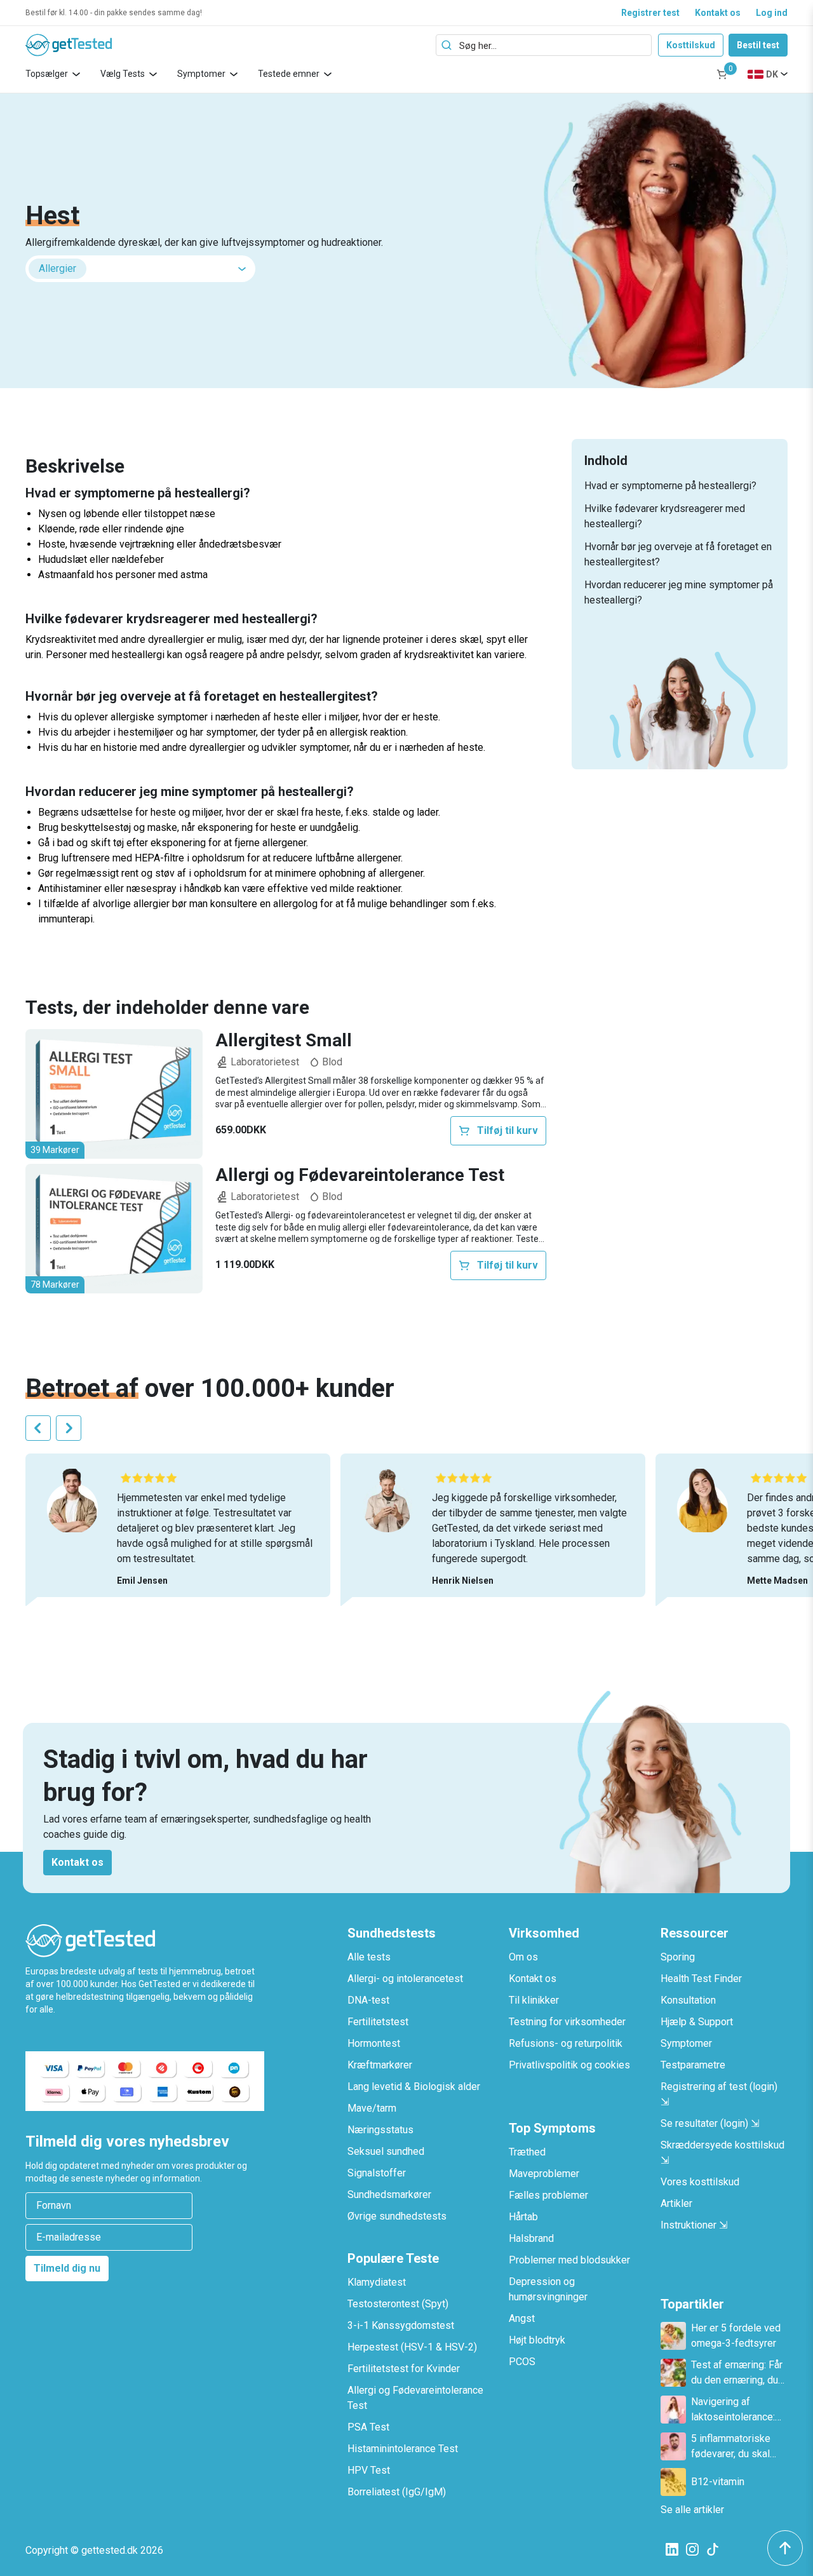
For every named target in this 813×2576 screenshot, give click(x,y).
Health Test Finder (701, 1979)
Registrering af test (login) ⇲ (719, 2094)
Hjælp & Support (697, 2022)
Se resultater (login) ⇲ (710, 2123)
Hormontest (374, 2043)
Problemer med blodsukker (569, 2260)
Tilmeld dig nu (67, 2268)
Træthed (527, 2152)
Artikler (676, 2203)
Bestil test (758, 45)
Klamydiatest (377, 2282)
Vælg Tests (123, 74)
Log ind (772, 13)
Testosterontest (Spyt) (398, 2304)
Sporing (678, 1957)
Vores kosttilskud (700, 2182)
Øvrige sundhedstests (397, 2216)
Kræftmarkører (380, 2065)
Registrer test (650, 13)
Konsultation (688, 2000)
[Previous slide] (38, 1428)
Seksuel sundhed (386, 2151)
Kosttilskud (691, 45)
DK (772, 74)
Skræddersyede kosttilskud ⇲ (722, 2153)
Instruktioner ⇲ (694, 2225)
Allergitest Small (284, 1041)
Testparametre (693, 2065)
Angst (522, 2318)
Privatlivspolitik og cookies (569, 2065)
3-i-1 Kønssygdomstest (401, 2325)
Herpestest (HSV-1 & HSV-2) (412, 2347)
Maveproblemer (544, 2174)
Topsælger (47, 74)
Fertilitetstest (378, 2022)
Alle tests (369, 1957)
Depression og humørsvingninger (548, 2289)
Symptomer (201, 74)
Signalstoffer (377, 2173)
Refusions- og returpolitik (566, 2043)
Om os (523, 1957)
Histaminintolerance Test (403, 2449)
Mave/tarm (372, 2108)
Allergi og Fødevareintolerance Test (360, 1175)
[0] (722, 74)
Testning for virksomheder (567, 2022)
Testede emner (289, 74)
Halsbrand (531, 2238)
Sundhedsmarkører (389, 2195)
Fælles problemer (548, 2195)
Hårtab (523, 2217)
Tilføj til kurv (507, 1130)
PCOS (522, 2362)
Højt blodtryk (537, 2340)
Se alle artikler (692, 2510)
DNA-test (368, 2000)
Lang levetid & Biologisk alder (414, 2087)
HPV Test (369, 2470)
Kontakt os (718, 13)
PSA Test (368, 2427)
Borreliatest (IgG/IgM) (397, 2492)
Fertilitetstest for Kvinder (404, 2369)
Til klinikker (534, 2000)
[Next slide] (69, 1428)
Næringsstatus (380, 2130)
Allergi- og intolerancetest (405, 1979)
